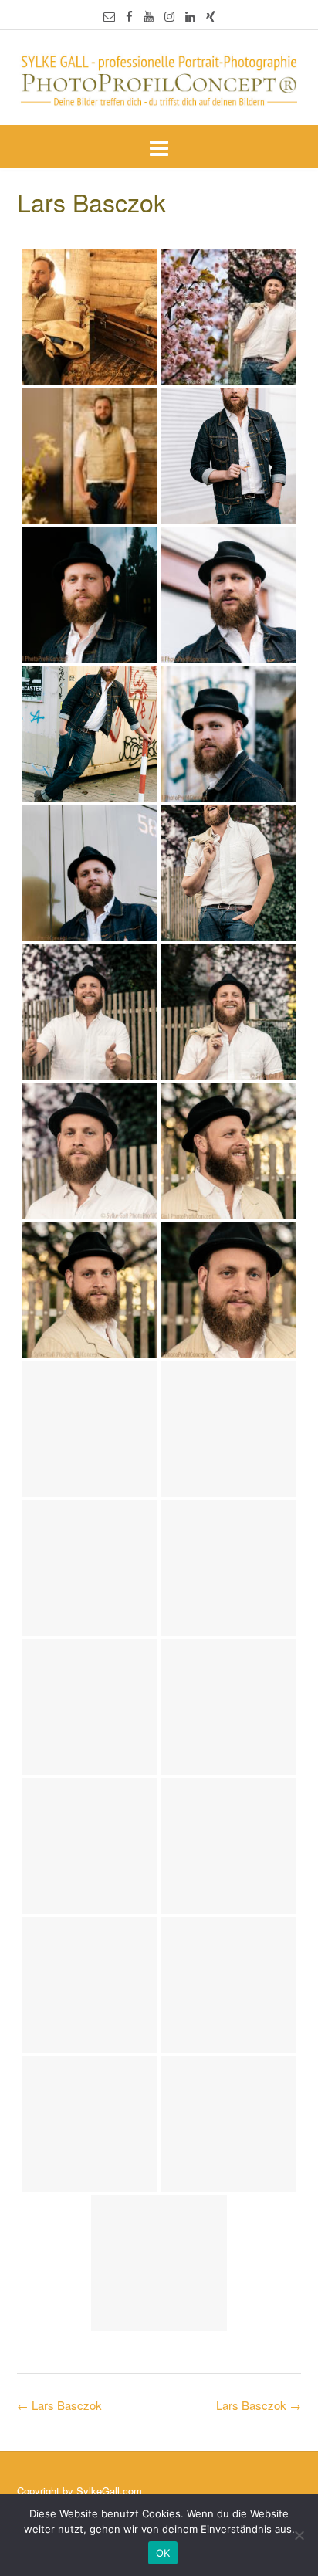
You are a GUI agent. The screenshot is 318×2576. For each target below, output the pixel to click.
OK (163, 2553)
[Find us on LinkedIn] (190, 16)
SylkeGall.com (109, 2491)
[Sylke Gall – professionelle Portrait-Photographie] (159, 79)
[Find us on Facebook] (129, 16)
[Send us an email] (109, 16)
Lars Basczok (259, 2405)
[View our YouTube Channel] (149, 16)
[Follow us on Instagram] (169, 16)
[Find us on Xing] (211, 16)
